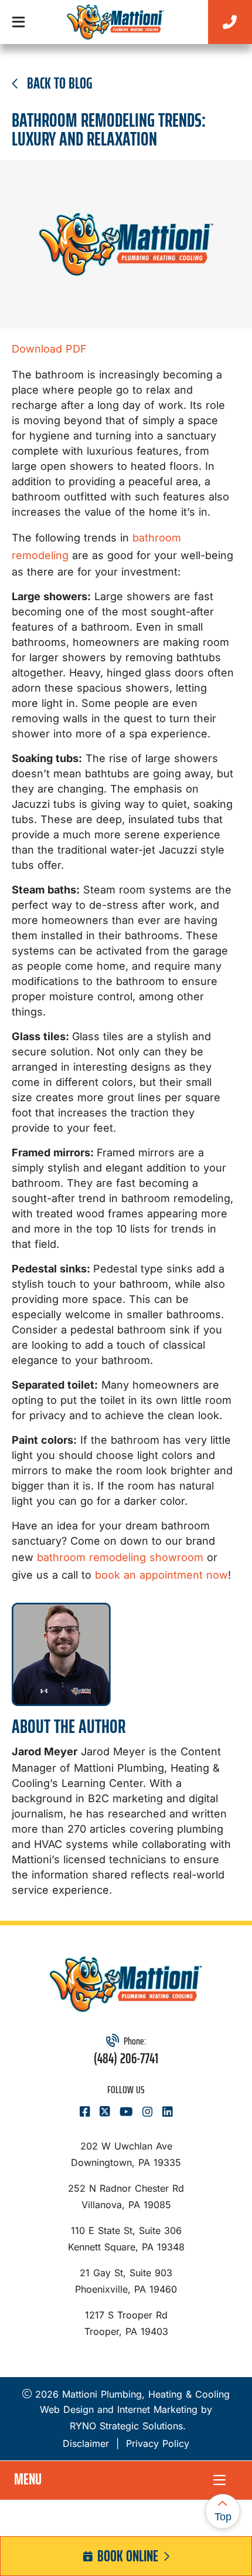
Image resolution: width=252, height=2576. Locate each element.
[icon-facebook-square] (85, 2113)
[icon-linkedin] (168, 2113)
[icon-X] (105, 2113)
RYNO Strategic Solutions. (126, 2426)
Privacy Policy (158, 2443)
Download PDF (49, 349)
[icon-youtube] (126, 2113)
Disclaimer (86, 2443)
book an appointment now (161, 1575)
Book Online (128, 2556)
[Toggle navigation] (18, 22)
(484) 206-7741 (126, 2059)
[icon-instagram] (148, 2113)
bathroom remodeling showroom (120, 1557)
